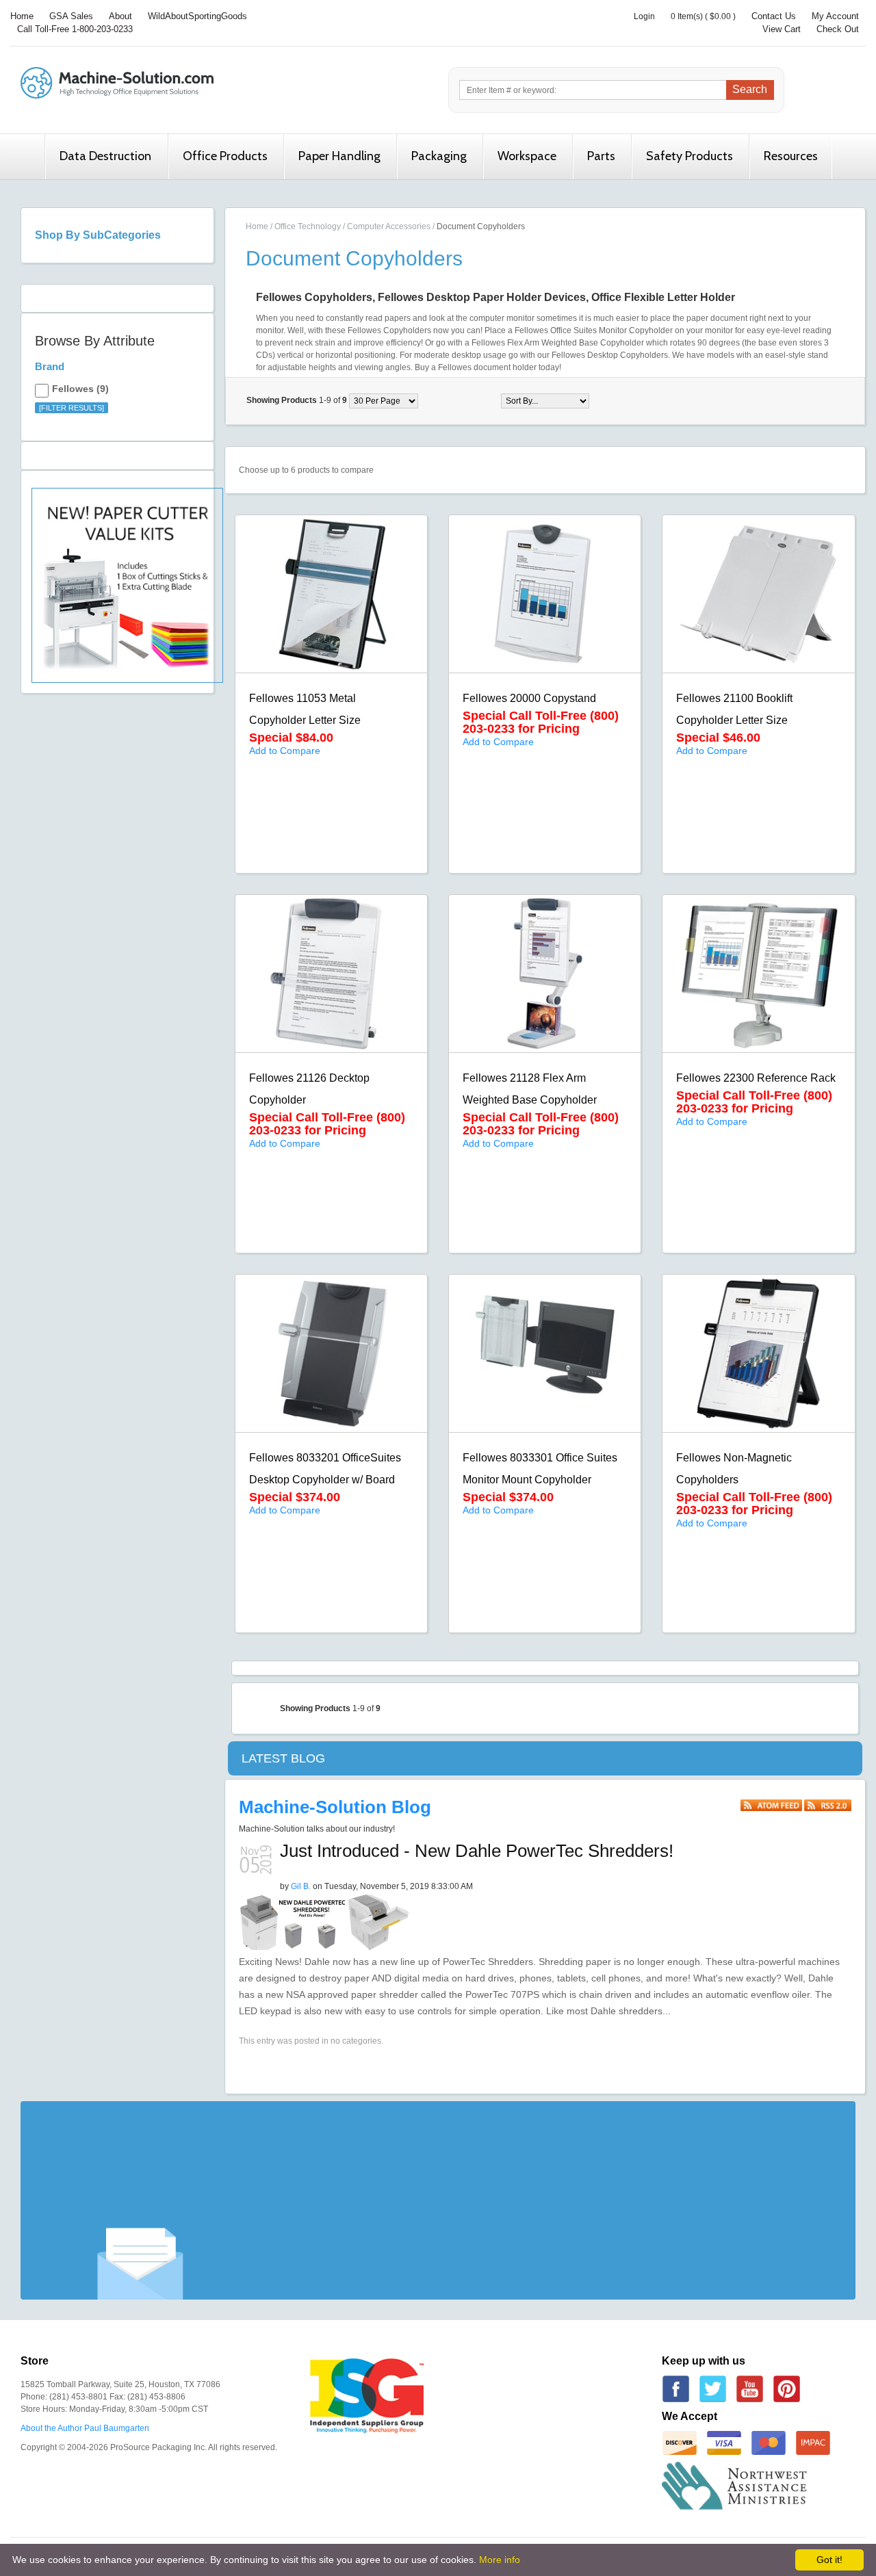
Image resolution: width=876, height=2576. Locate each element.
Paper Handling (339, 156)
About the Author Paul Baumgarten (85, 2428)
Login (644, 16)
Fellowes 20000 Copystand (529, 698)
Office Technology (308, 226)
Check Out (838, 29)
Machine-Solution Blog (335, 1807)
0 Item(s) (687, 16)
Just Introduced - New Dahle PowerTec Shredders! (477, 1851)
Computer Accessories (389, 226)
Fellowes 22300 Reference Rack (756, 1078)
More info (500, 2560)
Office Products (225, 156)
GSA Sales (71, 16)
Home (22, 16)
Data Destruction (105, 156)
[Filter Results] (72, 408)
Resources (791, 156)
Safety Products (690, 156)
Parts (601, 156)
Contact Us (774, 16)
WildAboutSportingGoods (197, 16)
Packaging (439, 156)
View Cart (782, 29)
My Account (835, 16)
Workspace (527, 156)
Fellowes (73, 389)
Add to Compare (285, 751)
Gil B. (301, 1886)
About (120, 16)
